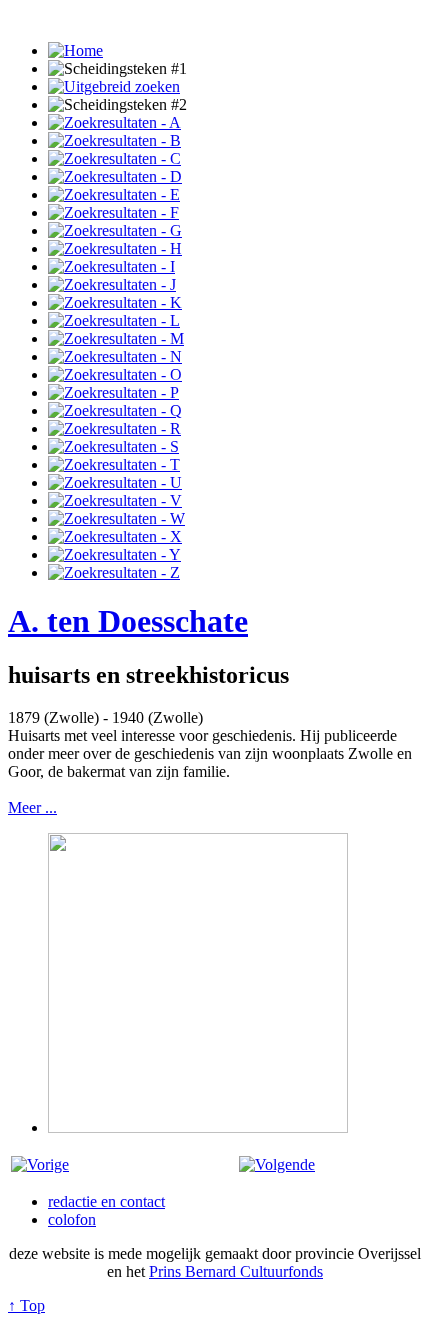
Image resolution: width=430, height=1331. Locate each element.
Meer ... (32, 807)
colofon (72, 1219)
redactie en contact (106, 1201)
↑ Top (26, 1305)
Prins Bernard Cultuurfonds (236, 1271)
